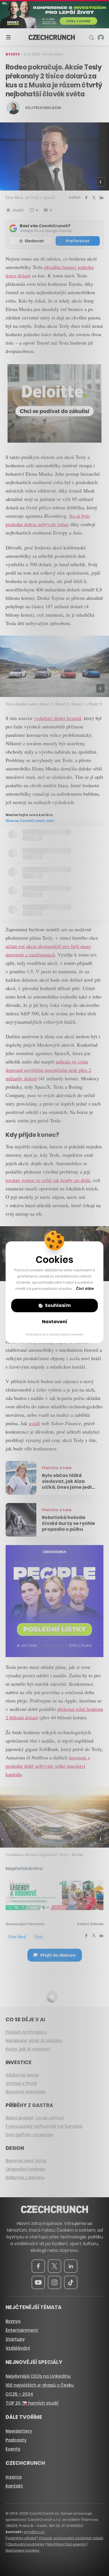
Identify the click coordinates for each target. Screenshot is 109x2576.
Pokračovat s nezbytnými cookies (55, 1334)
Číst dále (85, 1289)
